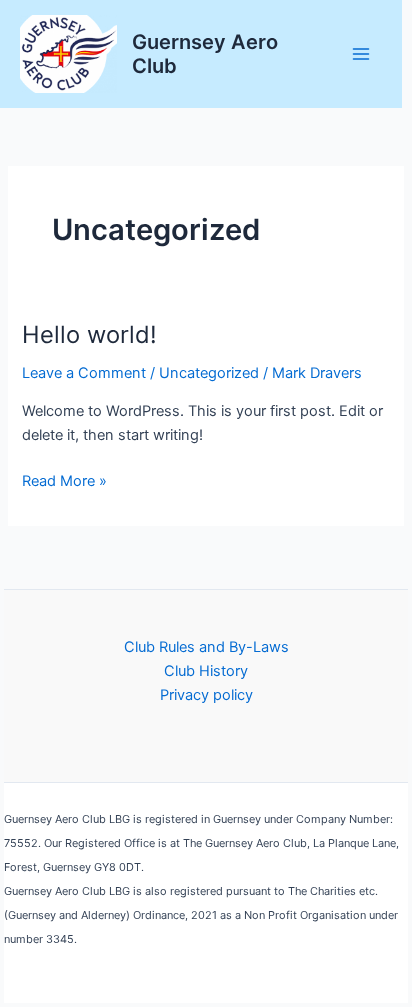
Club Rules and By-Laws (206, 647)
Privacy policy (206, 695)
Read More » (64, 482)
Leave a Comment (84, 373)
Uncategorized (209, 373)
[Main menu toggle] (361, 54)
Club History (206, 671)
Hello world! (89, 334)
